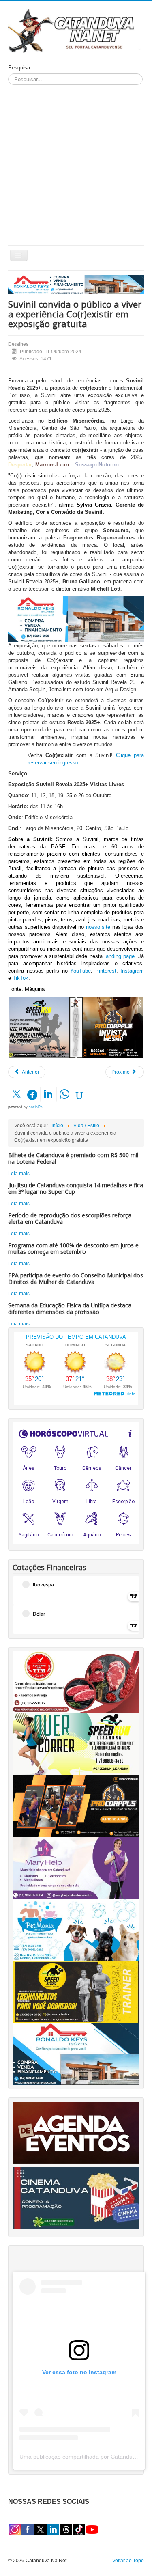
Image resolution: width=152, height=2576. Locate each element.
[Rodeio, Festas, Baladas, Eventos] (76, 2132)
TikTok (20, 978)
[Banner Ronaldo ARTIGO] (76, 619)
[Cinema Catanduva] (76, 2198)
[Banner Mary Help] (76, 1868)
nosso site (99, 927)
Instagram (132, 971)
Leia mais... (21, 1174)
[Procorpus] (76, 1806)
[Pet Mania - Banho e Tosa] (76, 1929)
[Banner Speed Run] (39, 1027)
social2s (36, 1107)
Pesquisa (19, 68)
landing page (119, 956)
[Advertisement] (76, 165)
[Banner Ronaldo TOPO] (76, 284)
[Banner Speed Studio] (76, 1991)
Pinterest (104, 971)
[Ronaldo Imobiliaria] (76, 2054)
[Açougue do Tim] (76, 1682)
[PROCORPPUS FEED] (113, 1027)
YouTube (79, 971)
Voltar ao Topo (128, 2561)
